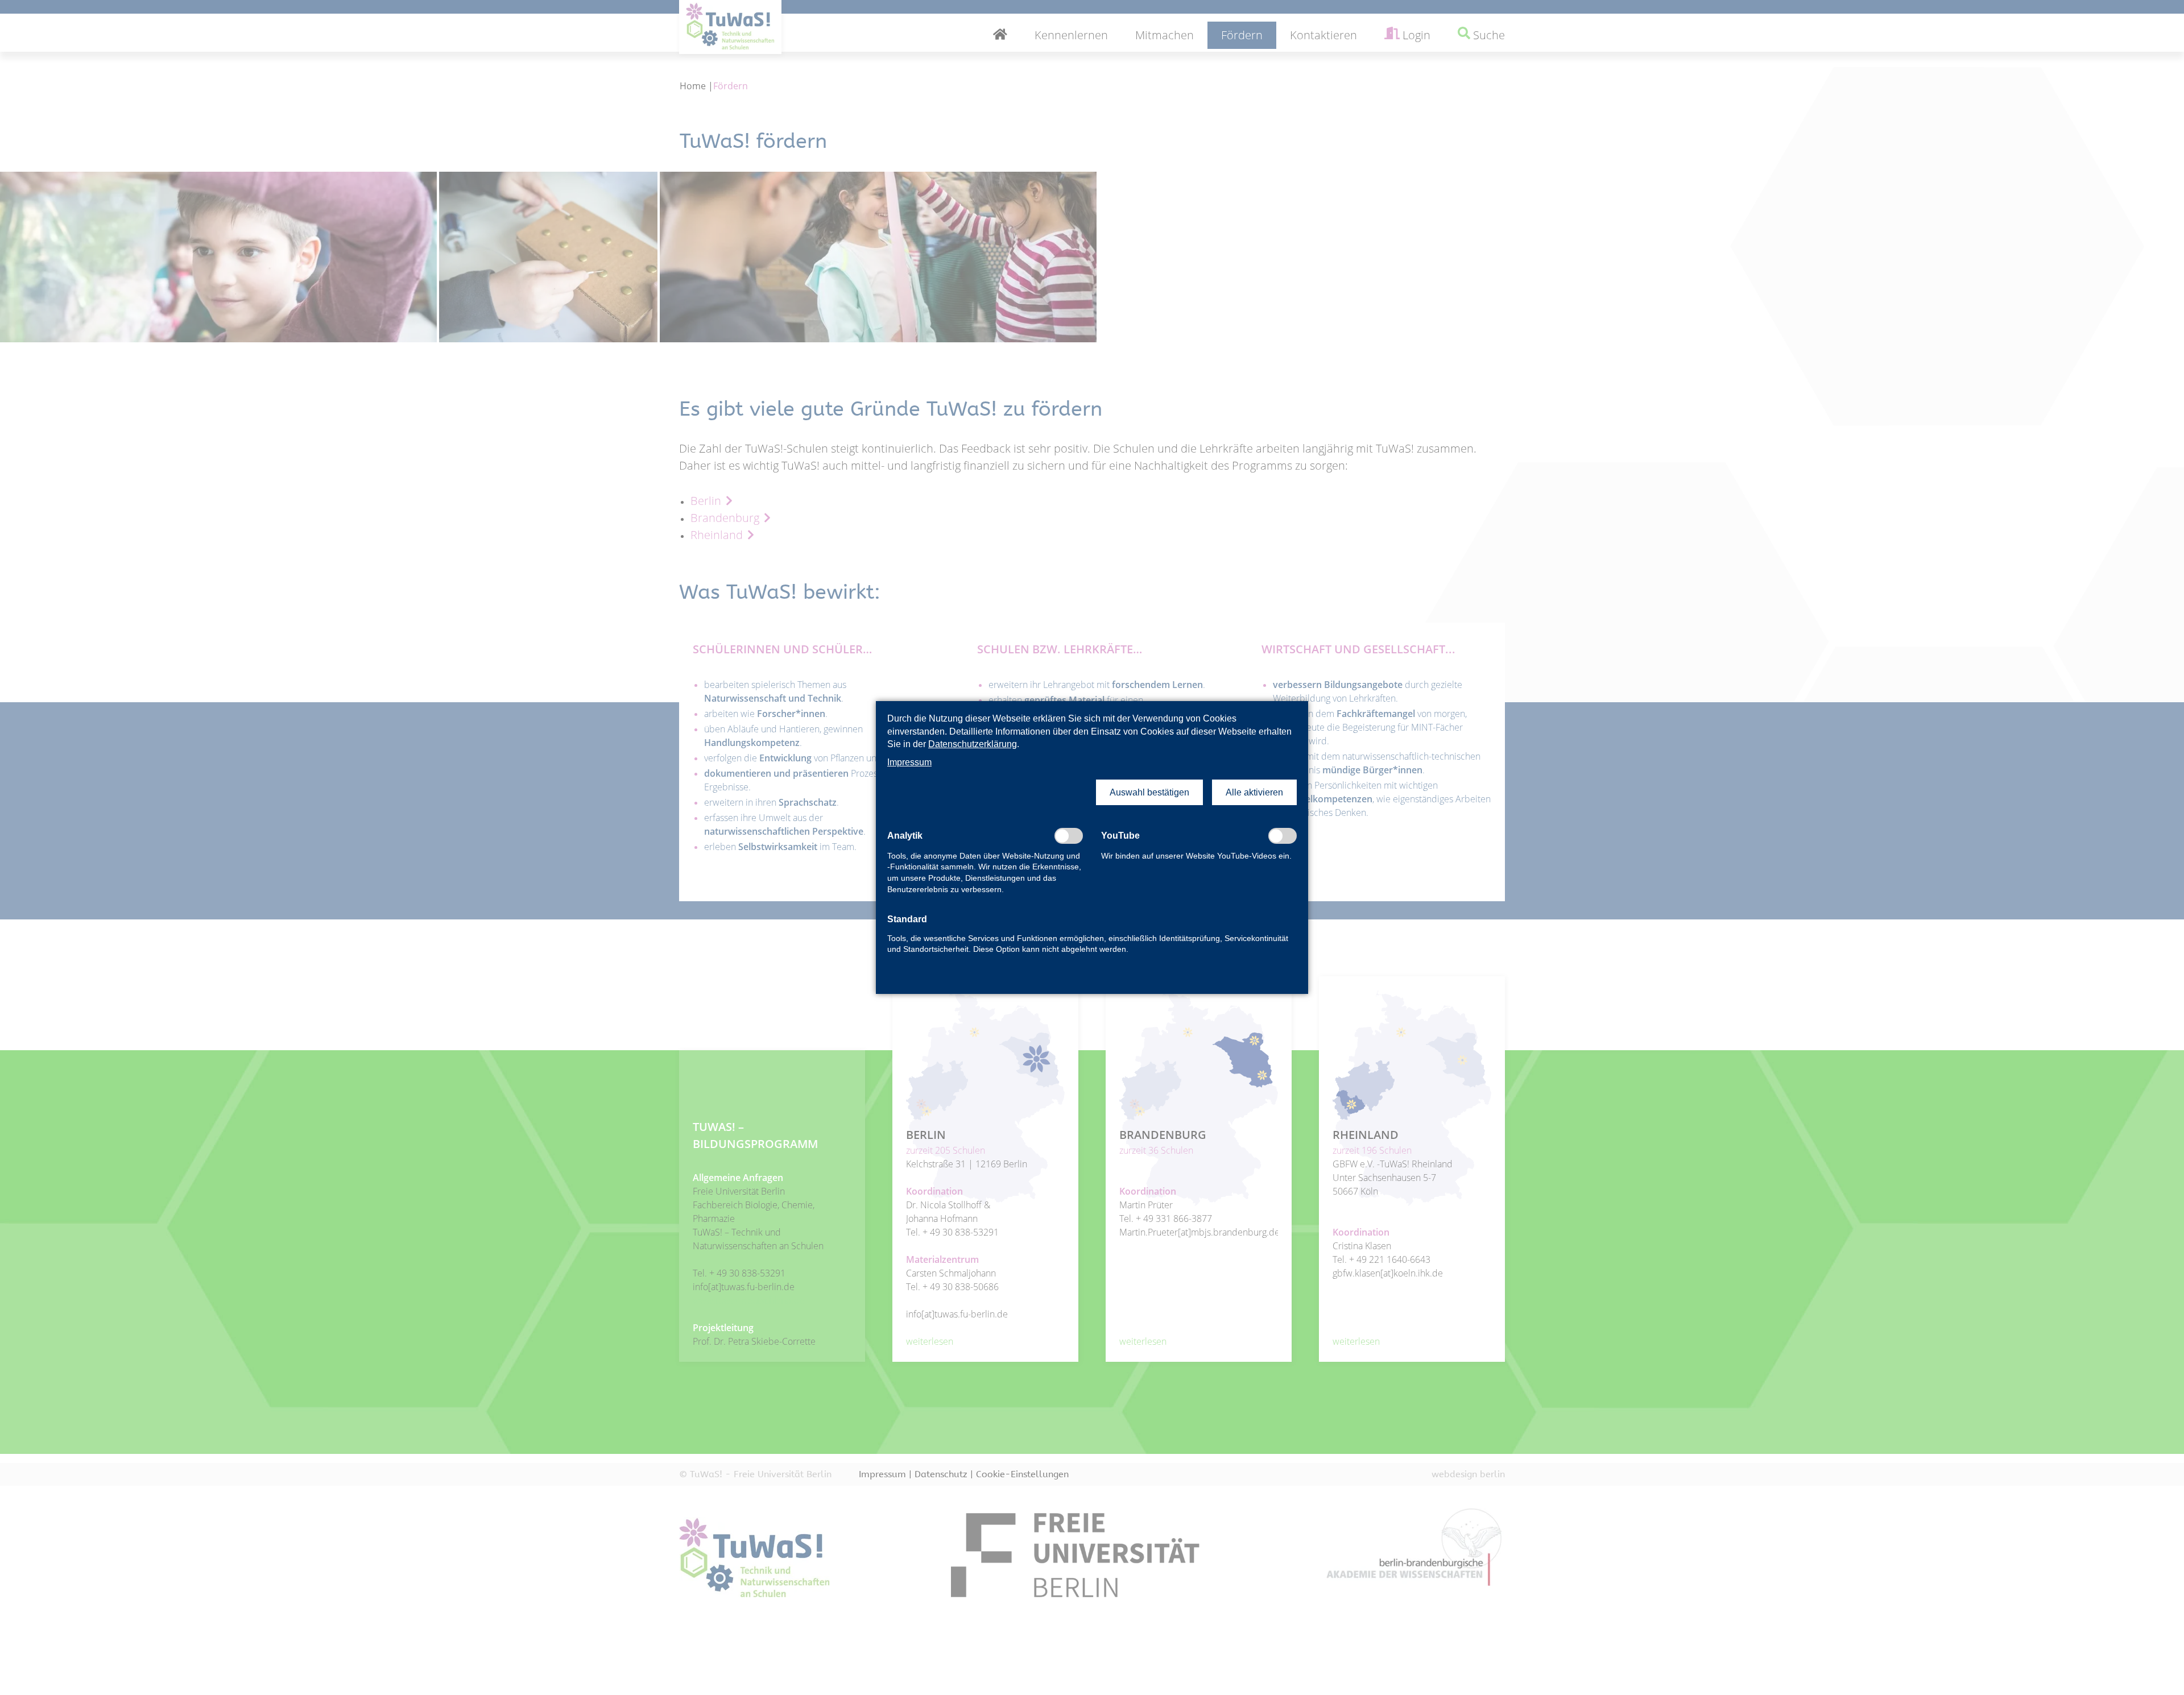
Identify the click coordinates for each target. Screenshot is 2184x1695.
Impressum (909, 762)
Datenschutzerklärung (973, 744)
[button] (1149, 793)
